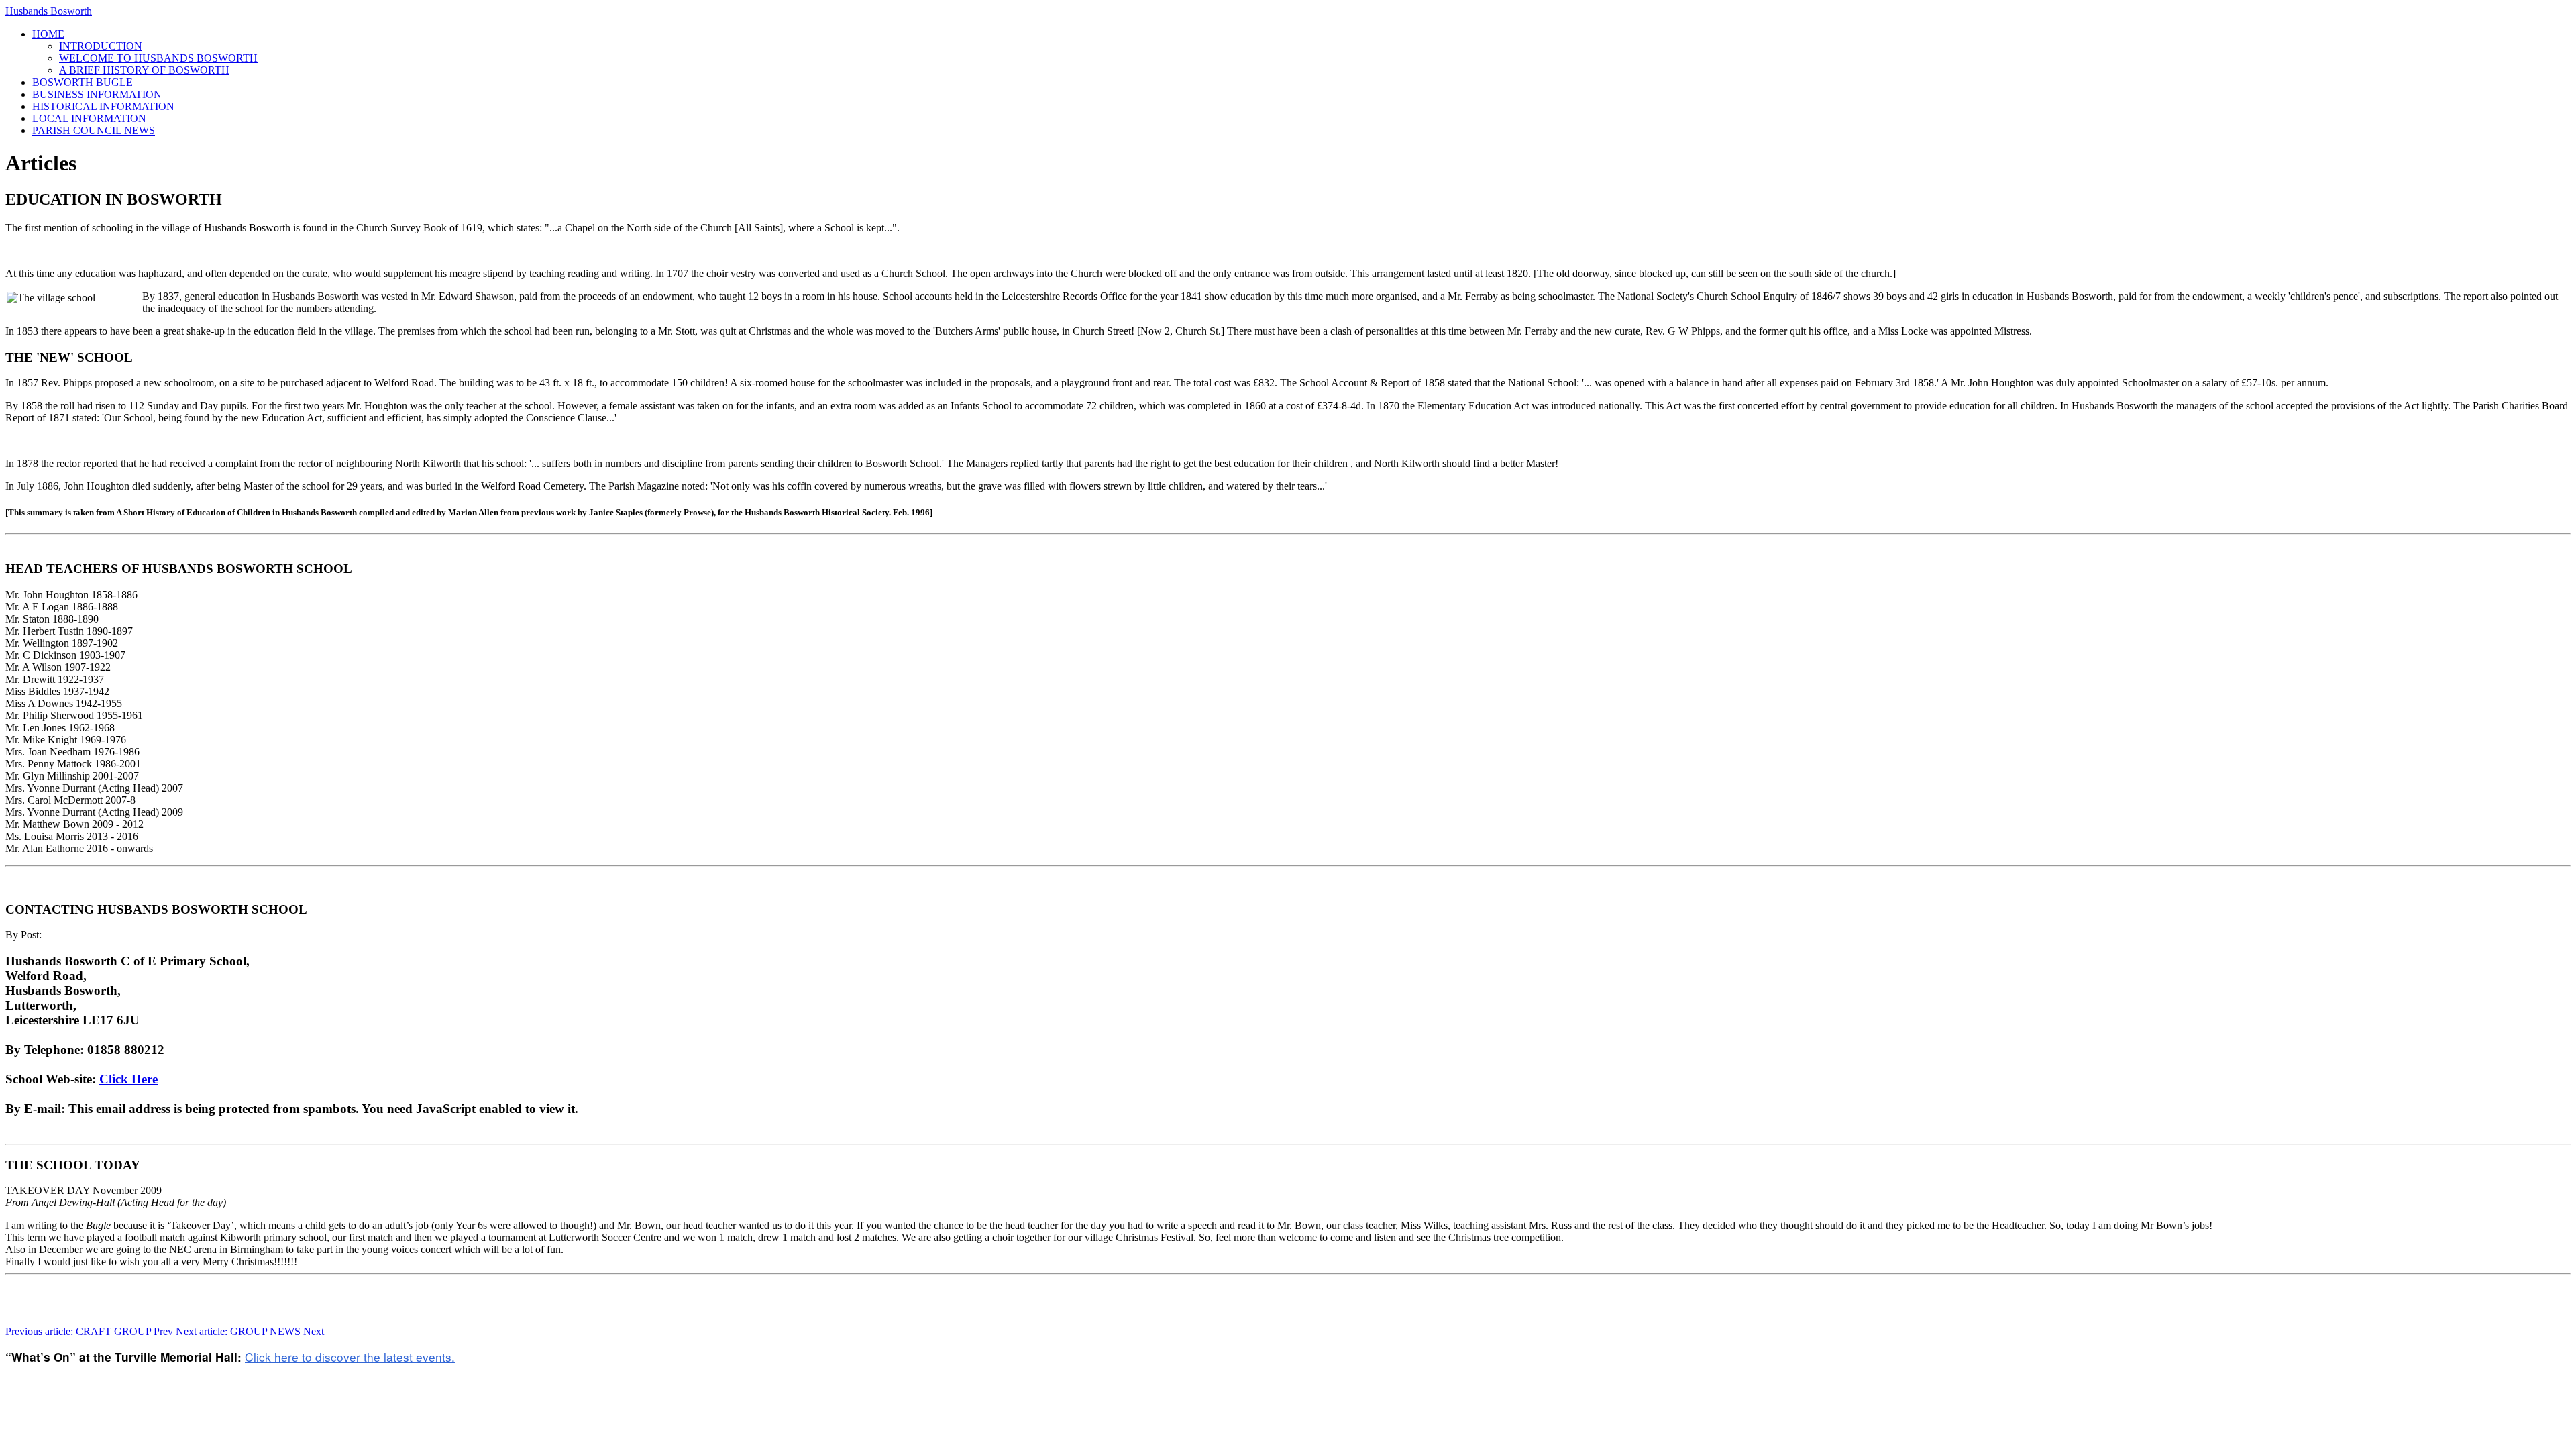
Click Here (128, 1079)
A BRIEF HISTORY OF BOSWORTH (144, 70)
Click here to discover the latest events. (350, 1357)
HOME (48, 34)
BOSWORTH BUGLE (83, 82)
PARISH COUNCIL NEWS (94, 130)
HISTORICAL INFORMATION (103, 106)
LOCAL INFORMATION (89, 118)
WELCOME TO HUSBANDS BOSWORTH (158, 58)
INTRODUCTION (101, 46)
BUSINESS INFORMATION (97, 94)
